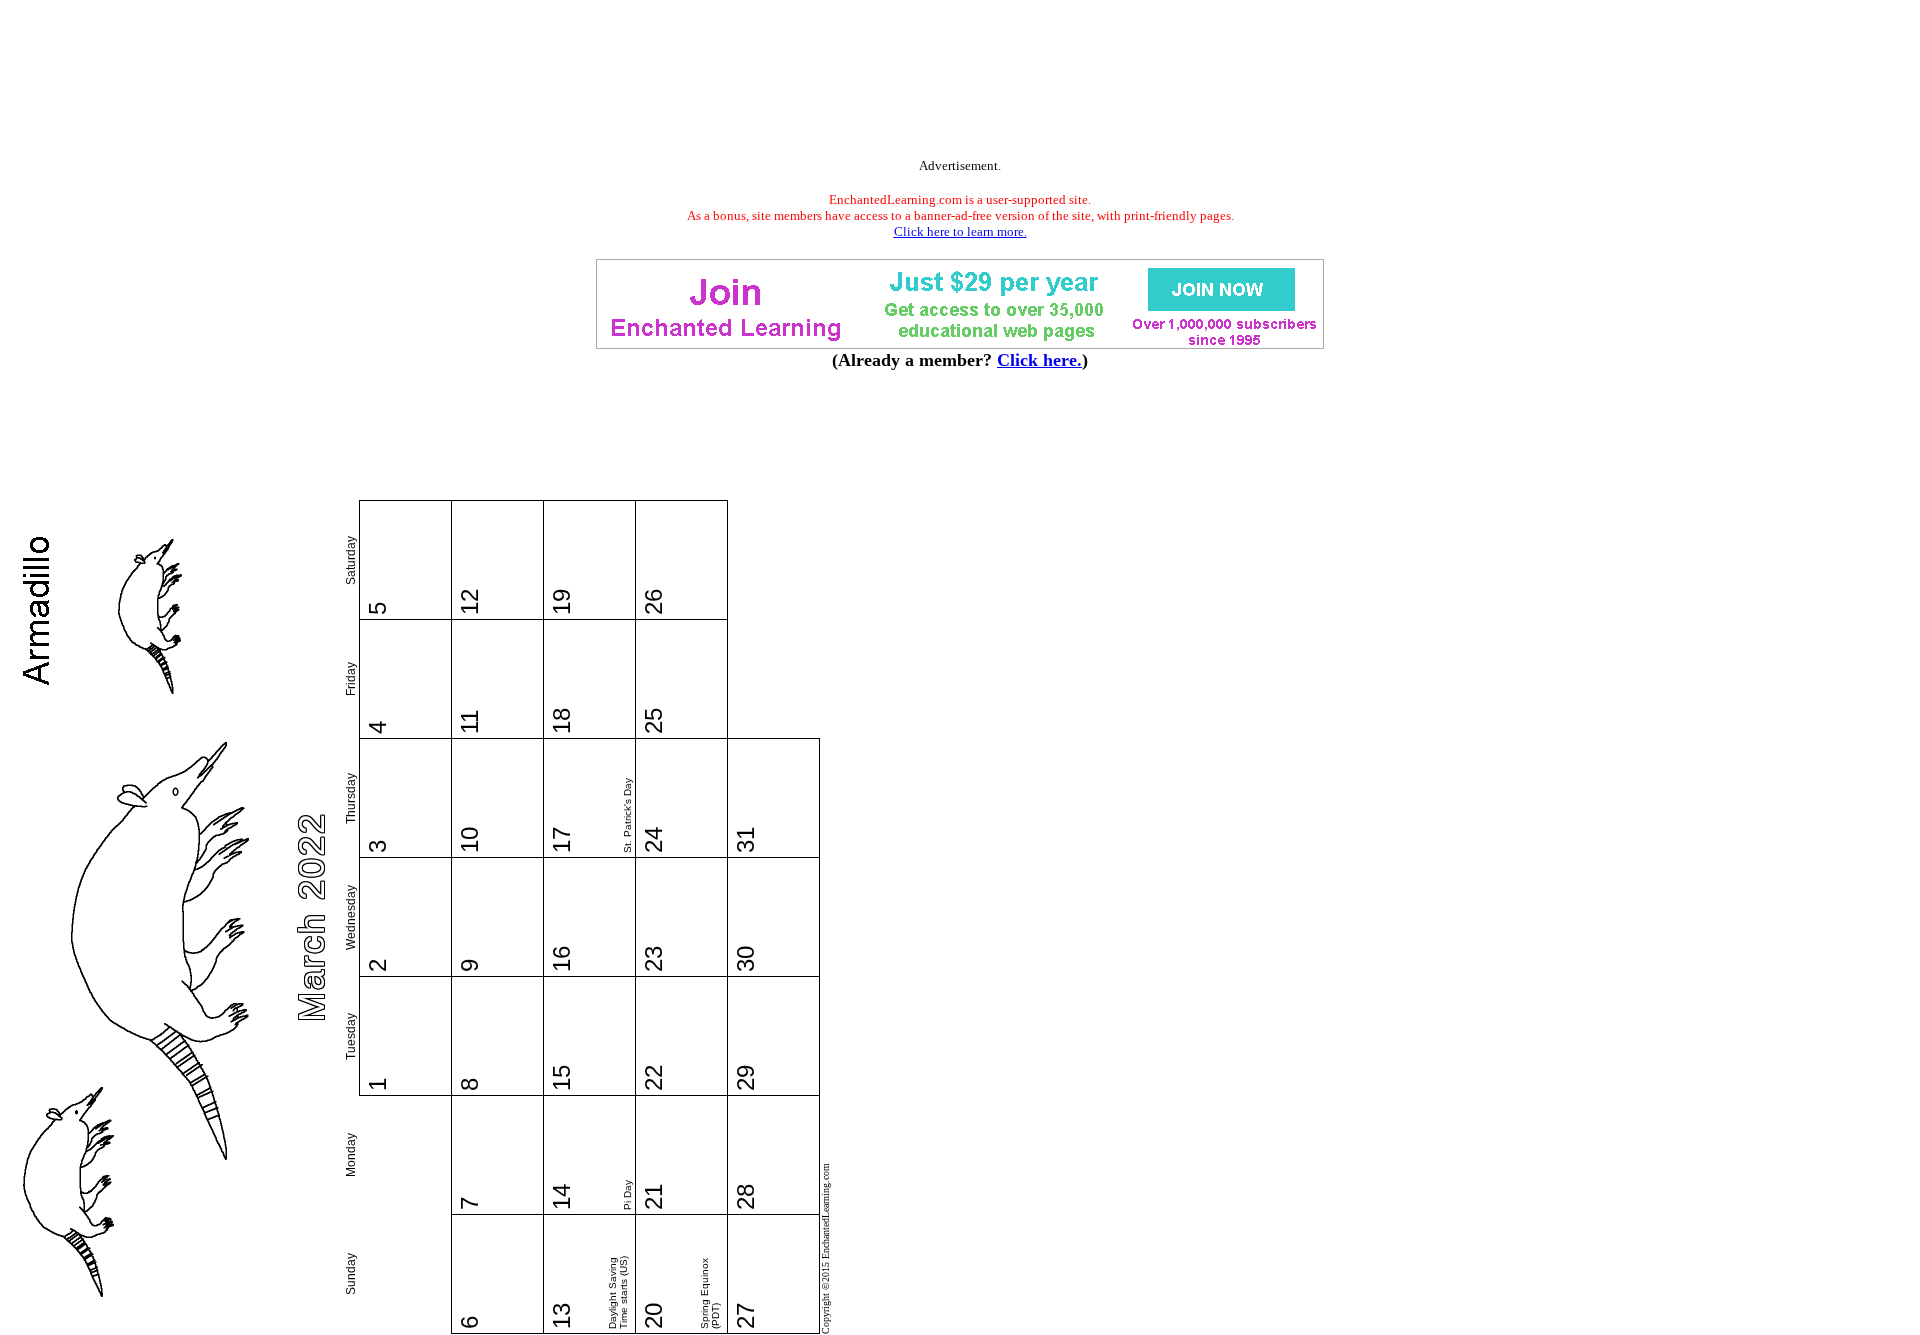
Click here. (1039, 360)
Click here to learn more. (960, 231)
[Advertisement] (960, 83)
